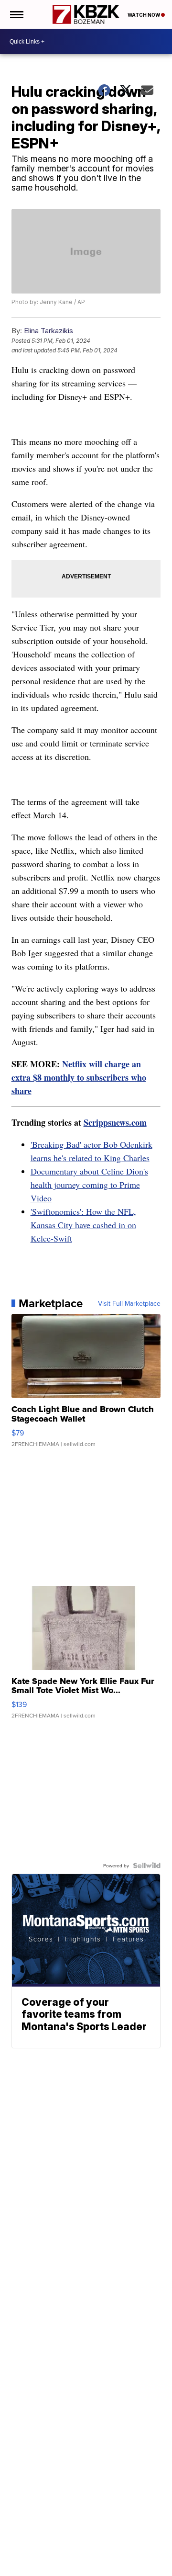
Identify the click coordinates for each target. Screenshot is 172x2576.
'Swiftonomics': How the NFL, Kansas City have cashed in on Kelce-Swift (83, 1225)
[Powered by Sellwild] (147, 1865)
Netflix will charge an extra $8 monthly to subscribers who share (79, 1077)
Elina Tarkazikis (48, 331)
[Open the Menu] (16, 14)
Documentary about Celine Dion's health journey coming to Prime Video (89, 1185)
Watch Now (144, 15)
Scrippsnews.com (115, 1122)
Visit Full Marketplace (129, 1303)
